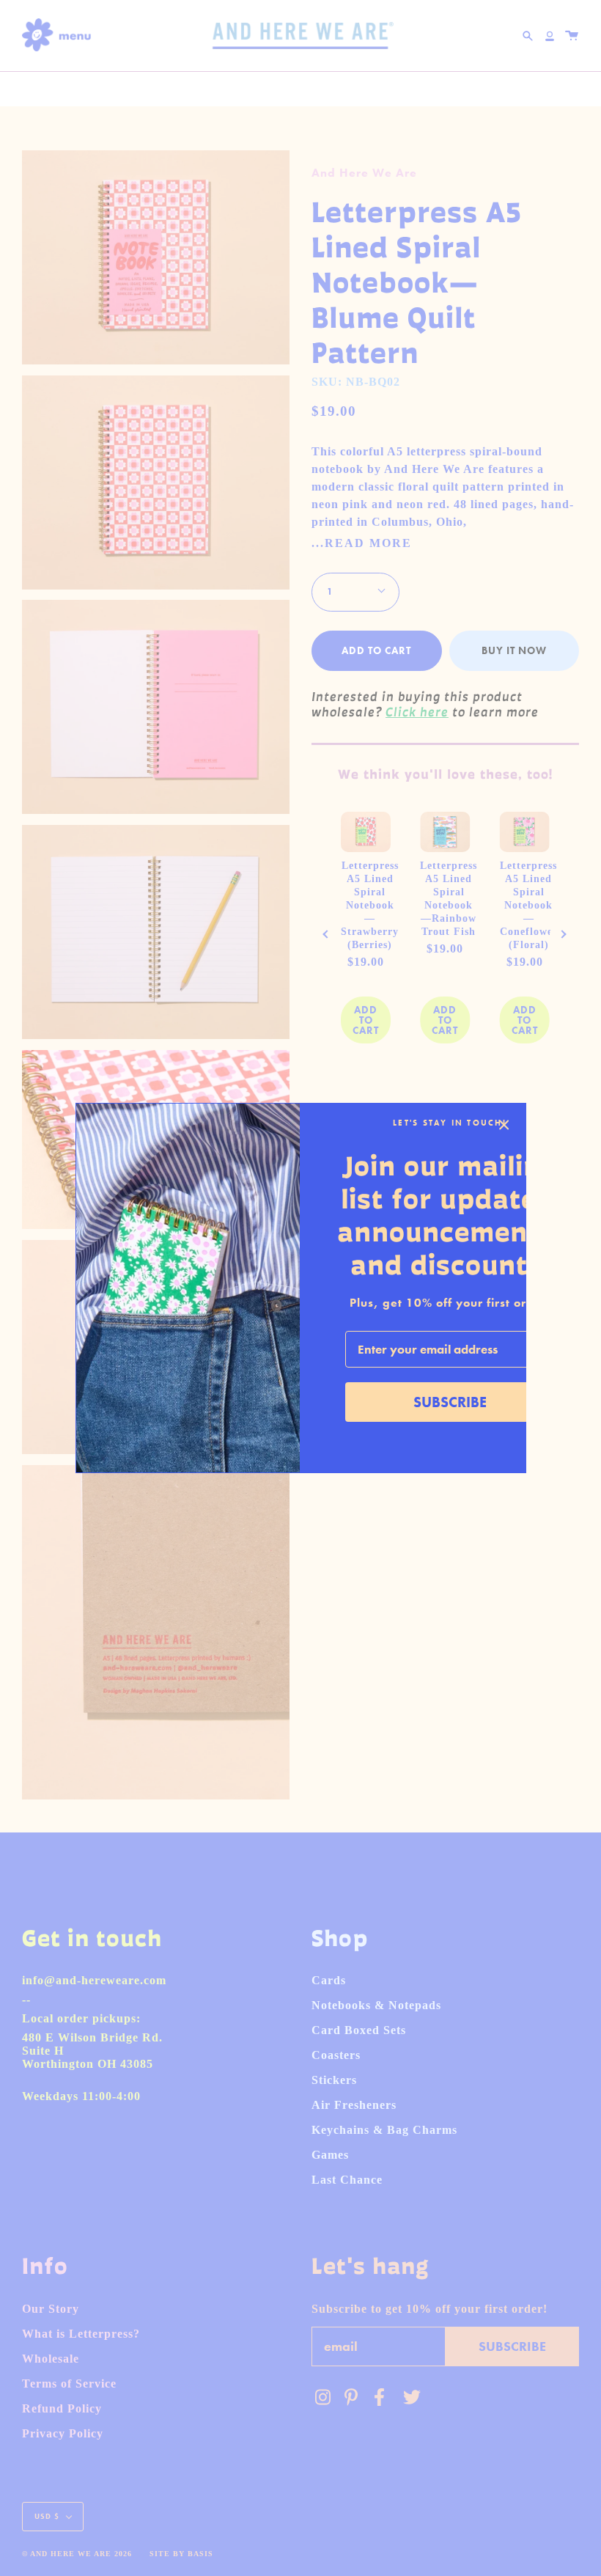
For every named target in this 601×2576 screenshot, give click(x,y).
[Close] (504, 1125)
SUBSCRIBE (450, 1402)
